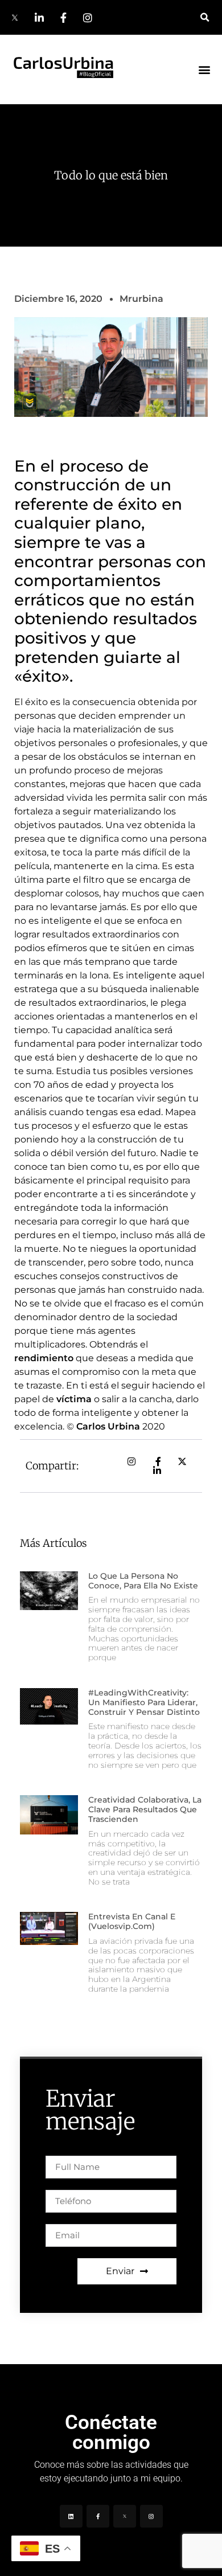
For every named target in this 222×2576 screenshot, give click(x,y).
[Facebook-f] (98, 2516)
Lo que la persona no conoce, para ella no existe (143, 1581)
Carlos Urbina (108, 1426)
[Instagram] (151, 2516)
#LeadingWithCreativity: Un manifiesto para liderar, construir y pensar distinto (144, 1702)
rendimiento (44, 1358)
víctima (74, 1399)
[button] (205, 17)
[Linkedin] (71, 2516)
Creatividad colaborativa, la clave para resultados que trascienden (145, 1809)
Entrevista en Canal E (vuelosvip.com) (132, 1921)
